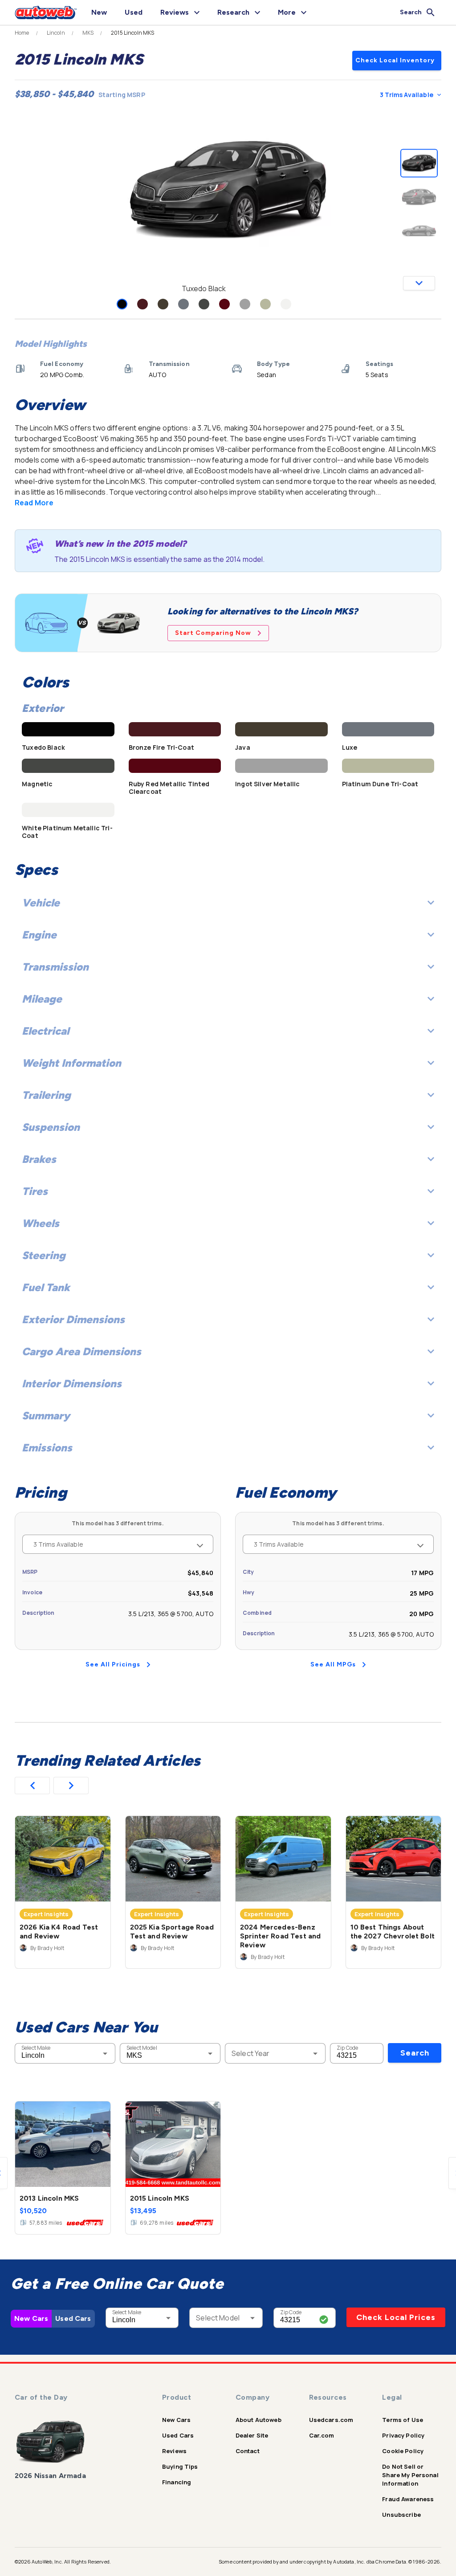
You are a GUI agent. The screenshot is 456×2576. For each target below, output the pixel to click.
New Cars (31, 2318)
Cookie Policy (403, 2451)
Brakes (39, 1159)
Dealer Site (252, 2435)
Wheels (41, 1223)
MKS (88, 33)
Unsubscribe (401, 2515)
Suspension (51, 1127)
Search (415, 2053)
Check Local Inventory (395, 60)
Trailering (46, 1095)
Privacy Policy (403, 2435)
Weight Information (71, 1063)
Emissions (47, 1448)
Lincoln (56, 33)
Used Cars (73, 2318)
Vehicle (41, 903)
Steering (44, 1255)
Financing (177, 2482)
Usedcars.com (331, 2420)
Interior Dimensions (72, 1383)
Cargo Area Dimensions (81, 1351)
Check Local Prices (396, 2317)
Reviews (174, 2451)
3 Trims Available (407, 95)
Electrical (45, 1031)
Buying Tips (180, 2466)
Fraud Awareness (408, 2499)
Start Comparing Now (213, 633)
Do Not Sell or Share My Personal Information (410, 2475)
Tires (35, 1191)
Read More (34, 503)
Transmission (55, 967)
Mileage (42, 999)
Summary (46, 1416)
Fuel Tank (46, 1287)
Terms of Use (403, 2420)
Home (22, 33)
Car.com (322, 2435)
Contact (248, 2451)
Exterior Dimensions (73, 1319)
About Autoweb (259, 2420)
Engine (39, 935)
